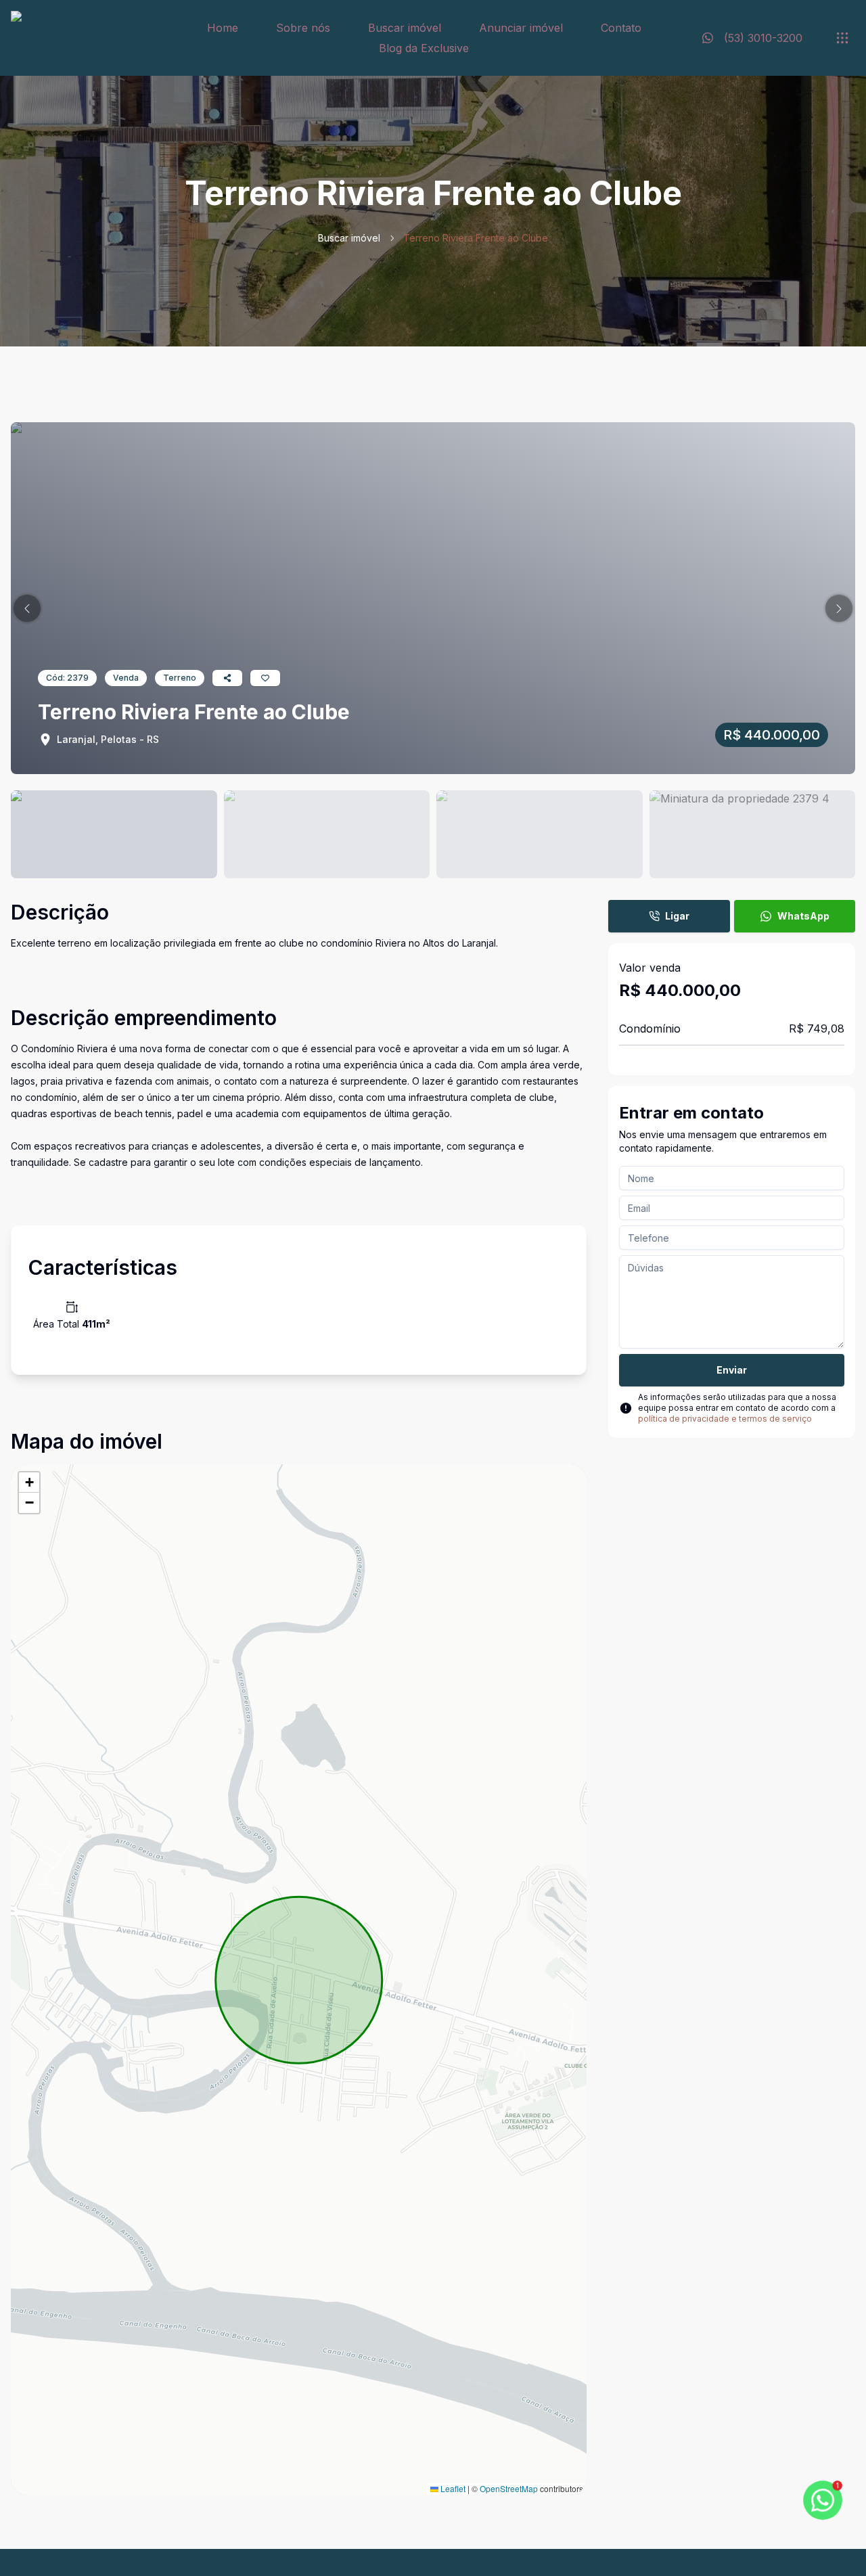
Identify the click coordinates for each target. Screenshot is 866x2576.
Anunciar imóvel (521, 28)
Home (223, 28)
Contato (621, 28)
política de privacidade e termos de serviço (725, 1419)
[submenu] (842, 38)
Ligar (677, 916)
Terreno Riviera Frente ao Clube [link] (476, 238)
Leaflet (452, 2488)
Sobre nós (303, 28)
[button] (27, 608)
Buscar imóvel (405, 28)
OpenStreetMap (509, 2488)
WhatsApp (803, 916)
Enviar (732, 1370)
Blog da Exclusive (424, 48)
